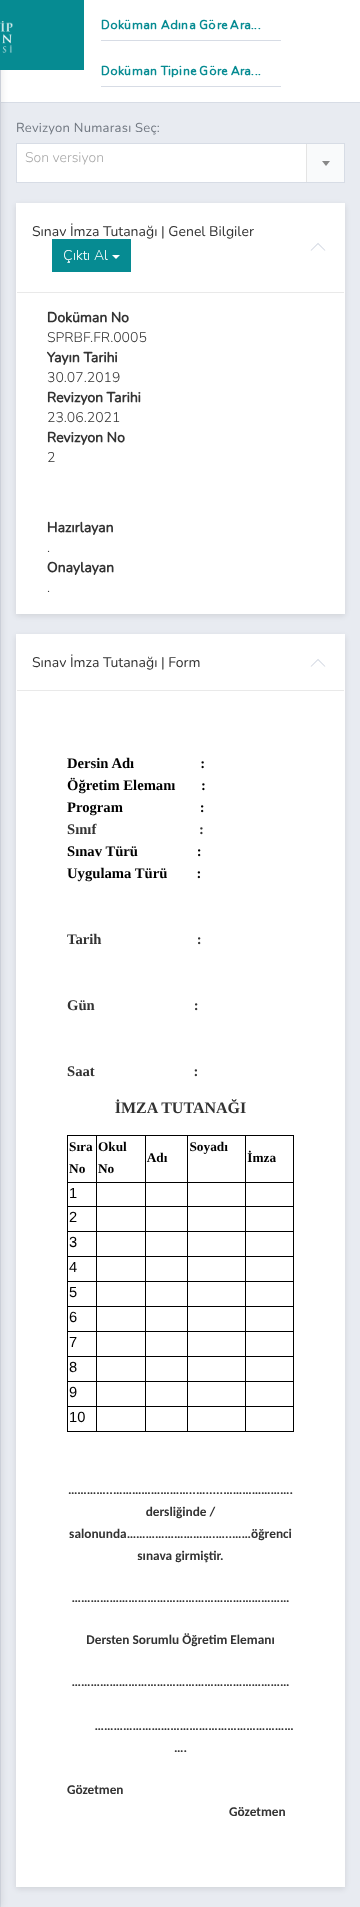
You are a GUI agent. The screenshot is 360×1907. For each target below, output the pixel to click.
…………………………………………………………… (180, 1683)
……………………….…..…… (189, 1535)
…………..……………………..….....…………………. (180, 1491)
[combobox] (180, 163)
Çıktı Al (87, 255)
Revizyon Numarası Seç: (88, 128)
